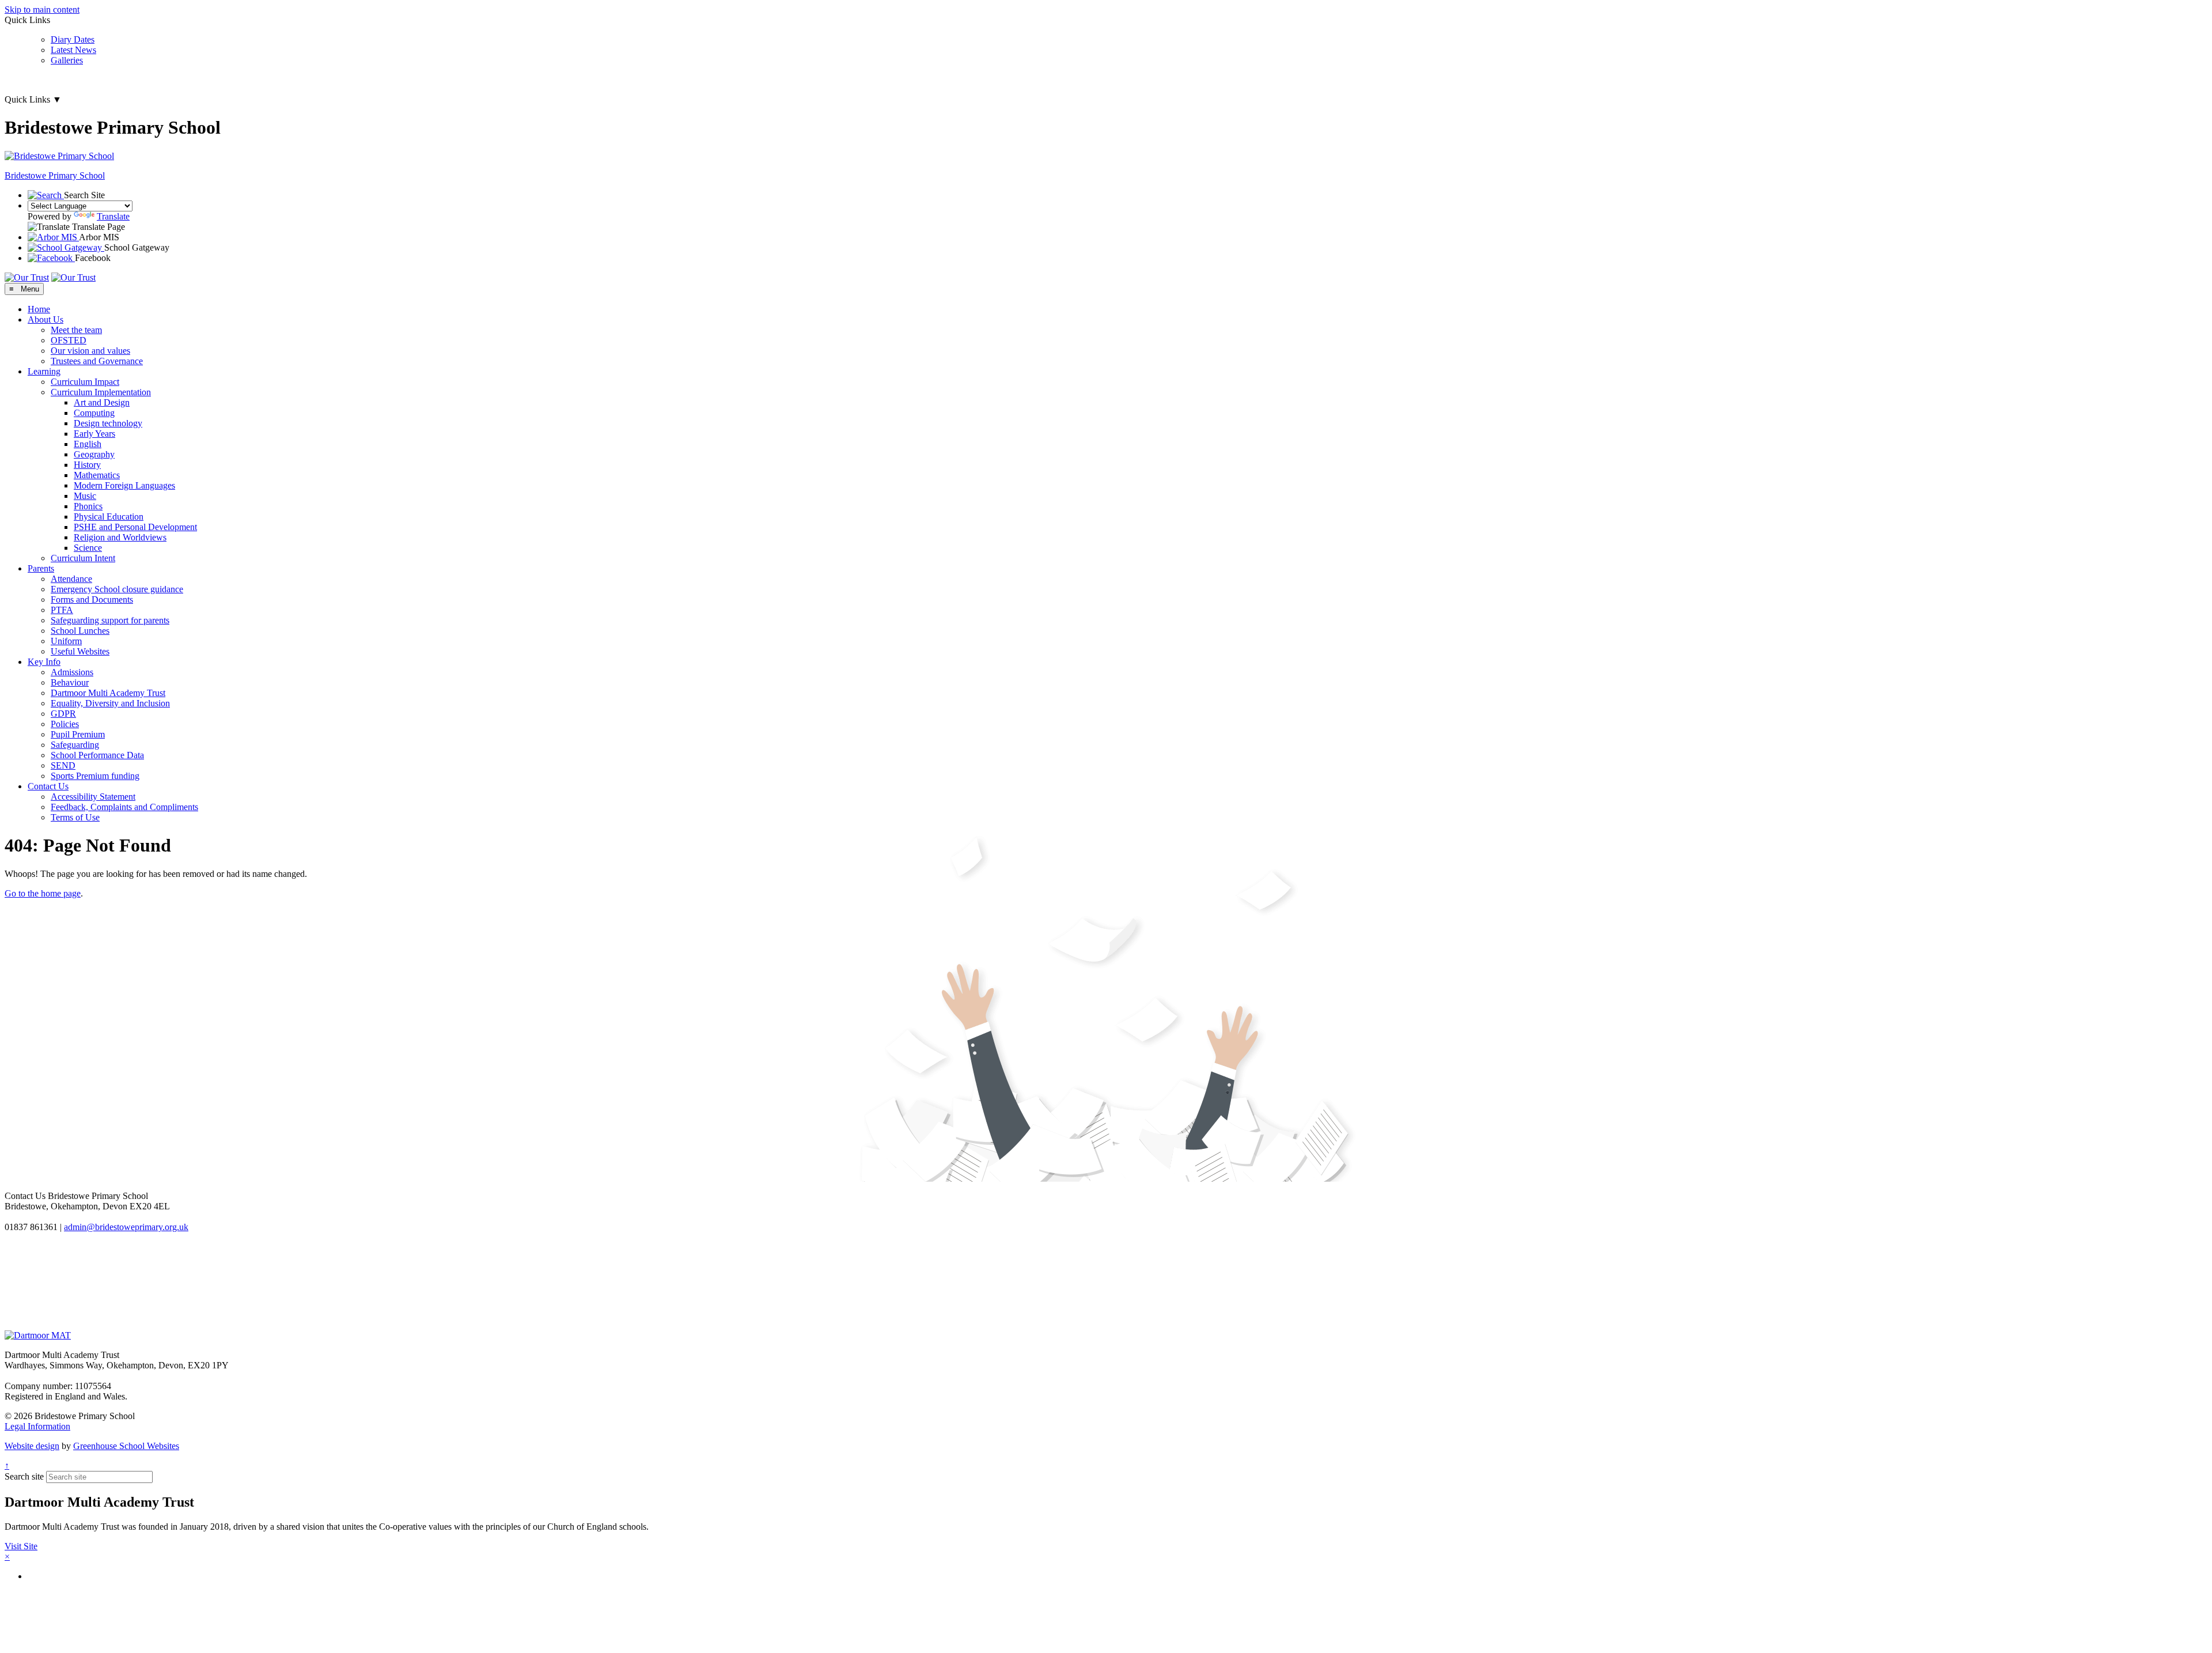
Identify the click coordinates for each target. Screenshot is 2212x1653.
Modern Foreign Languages (124, 485)
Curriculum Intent (83, 558)
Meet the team (76, 330)
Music (85, 496)
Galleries (67, 60)
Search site (24, 1476)
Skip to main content (42, 10)
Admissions (72, 672)
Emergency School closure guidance (117, 589)
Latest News (73, 50)
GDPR (63, 714)
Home (39, 309)
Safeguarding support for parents (110, 620)
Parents (41, 568)
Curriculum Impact (85, 382)
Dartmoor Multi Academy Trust (108, 693)
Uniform (66, 641)
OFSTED (69, 340)
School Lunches (80, 631)
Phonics (88, 506)
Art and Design (102, 402)
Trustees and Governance (97, 361)
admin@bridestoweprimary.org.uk (126, 1227)
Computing (94, 413)
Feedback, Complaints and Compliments (124, 807)
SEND (63, 765)
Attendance (71, 579)
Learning (44, 371)
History (87, 465)
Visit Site (21, 1546)
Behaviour (70, 682)
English (88, 444)
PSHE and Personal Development (135, 527)
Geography (94, 454)
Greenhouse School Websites (126, 1446)
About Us (46, 319)
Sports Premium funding (95, 776)
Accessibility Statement (93, 797)
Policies (65, 724)
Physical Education (109, 517)
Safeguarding (75, 745)
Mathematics (97, 475)
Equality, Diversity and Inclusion (110, 703)
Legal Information (37, 1426)
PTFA (62, 610)
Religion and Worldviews (120, 537)
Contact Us (48, 786)
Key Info (44, 662)
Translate (113, 216)
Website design (32, 1446)
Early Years (94, 434)
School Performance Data (97, 755)
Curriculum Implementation (101, 392)
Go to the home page (43, 893)
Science (88, 548)
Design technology (108, 423)
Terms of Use (75, 817)
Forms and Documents (92, 599)
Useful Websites (80, 651)
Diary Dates (73, 39)
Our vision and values (90, 351)
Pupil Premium (78, 734)
